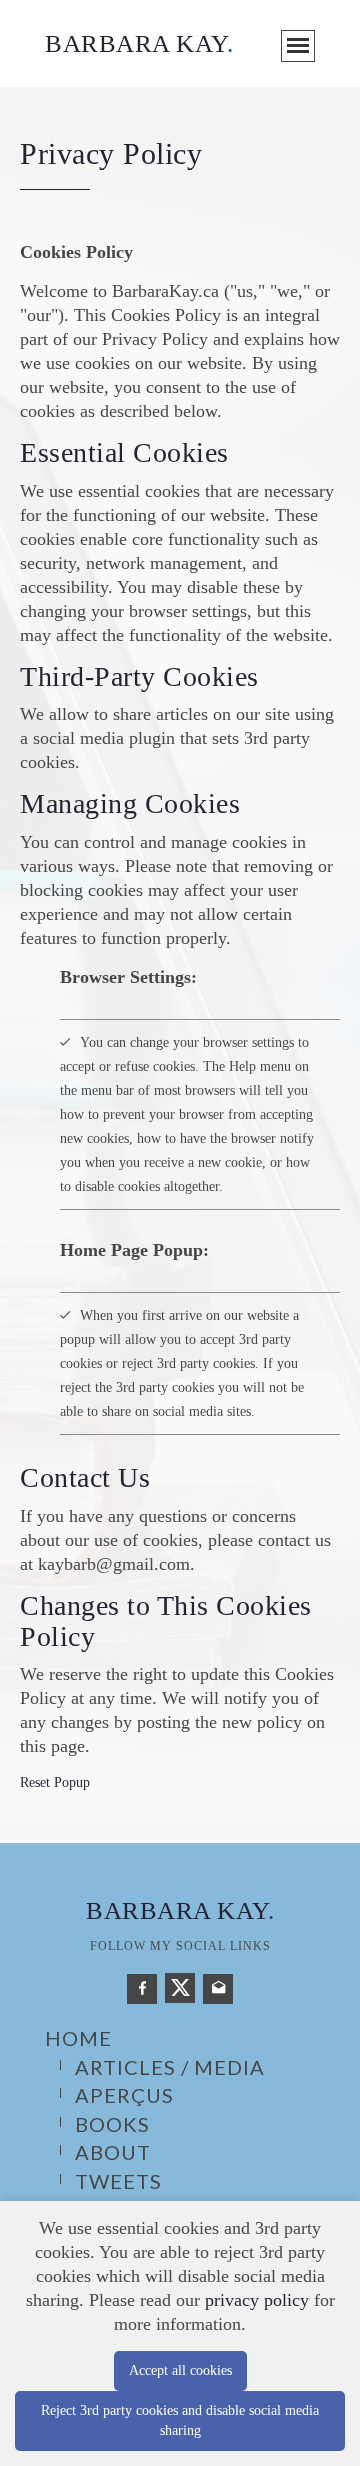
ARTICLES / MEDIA (170, 2067)
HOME (78, 2038)
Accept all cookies (180, 2370)
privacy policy (257, 2300)
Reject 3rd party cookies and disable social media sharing (180, 2420)
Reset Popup (55, 1782)
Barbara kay (180, 1910)
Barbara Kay (139, 43)
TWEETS (118, 2181)
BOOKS (112, 2124)
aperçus (124, 2095)
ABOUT (113, 2152)
